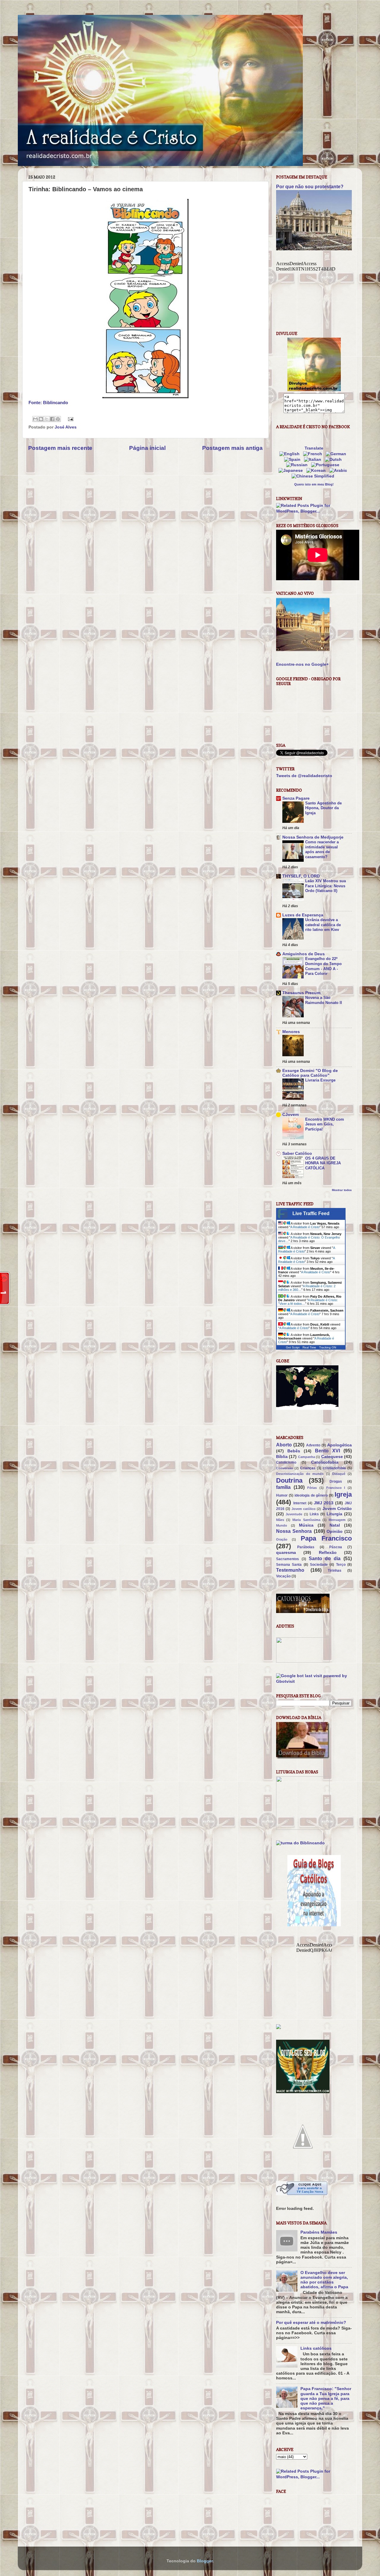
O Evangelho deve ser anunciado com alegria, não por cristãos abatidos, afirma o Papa (324, 2280)
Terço (341, 1565)
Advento (313, 1445)
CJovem (290, 1115)
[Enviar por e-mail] (35, 419)
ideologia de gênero (311, 1495)
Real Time (309, 1347)
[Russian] (298, 465)
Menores (291, 1032)
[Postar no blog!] (41, 419)
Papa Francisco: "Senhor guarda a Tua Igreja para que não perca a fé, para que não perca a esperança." (326, 2398)
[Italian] (314, 460)
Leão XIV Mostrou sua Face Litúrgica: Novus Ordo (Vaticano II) (326, 886)
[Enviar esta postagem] (70, 419)
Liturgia (334, 1514)
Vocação (283, 1576)
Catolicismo (286, 1462)
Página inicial (147, 448)
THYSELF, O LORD (301, 876)
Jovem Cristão (337, 1509)
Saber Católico (297, 1153)
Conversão (285, 1468)
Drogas (336, 1481)
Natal (335, 1525)
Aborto (284, 1445)
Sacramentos (288, 1559)
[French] (314, 454)
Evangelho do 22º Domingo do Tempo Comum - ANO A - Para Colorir (323, 966)
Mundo (282, 1525)
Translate (314, 448)
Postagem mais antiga (232, 448)
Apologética (339, 1445)
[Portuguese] (326, 465)
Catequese (332, 1457)
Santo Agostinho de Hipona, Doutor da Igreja (323, 808)
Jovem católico (304, 1509)
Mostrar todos (342, 1190)
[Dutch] (334, 460)
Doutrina (289, 1480)
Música (306, 1525)
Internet (300, 1503)
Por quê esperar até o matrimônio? (311, 2323)
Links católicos (316, 2348)
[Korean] (317, 471)
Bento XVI (327, 1451)
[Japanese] (292, 471)
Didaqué (339, 1474)
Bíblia (282, 1457)
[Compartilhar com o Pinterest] (58, 419)
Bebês (294, 1451)
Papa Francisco (326, 1538)
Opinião (335, 1531)
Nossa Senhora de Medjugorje (313, 837)
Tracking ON (328, 1347)
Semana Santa (289, 1565)
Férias (312, 1488)
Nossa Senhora (294, 1531)
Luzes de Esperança (303, 915)
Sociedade (319, 1565)
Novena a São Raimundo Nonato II (324, 1000)
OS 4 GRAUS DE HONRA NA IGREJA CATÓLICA (323, 1163)
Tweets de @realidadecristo (304, 776)
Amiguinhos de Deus (304, 954)
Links (314, 1514)
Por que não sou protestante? (310, 187)
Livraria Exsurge (320, 1080)
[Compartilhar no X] (47, 419)
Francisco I (336, 1488)
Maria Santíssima (306, 1520)
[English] (291, 454)
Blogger (205, 2561)
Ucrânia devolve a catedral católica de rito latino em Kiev (323, 925)
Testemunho (290, 1570)
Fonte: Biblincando (48, 403)
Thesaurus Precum (301, 993)
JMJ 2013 (324, 1503)
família (283, 1487)
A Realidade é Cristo (305, 1227)
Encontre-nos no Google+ (302, 664)
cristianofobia (334, 1468)
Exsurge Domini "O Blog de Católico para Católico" (310, 1073)
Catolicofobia (325, 1462)
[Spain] (293, 460)
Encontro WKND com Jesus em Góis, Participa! (325, 1124)
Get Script (293, 1347)
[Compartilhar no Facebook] (52, 419)
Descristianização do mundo (300, 1474)
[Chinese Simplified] (314, 476)
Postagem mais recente (60, 448)
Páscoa (336, 1547)
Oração (282, 1539)
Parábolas (306, 1547)
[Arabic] (339, 471)
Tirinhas (335, 1571)
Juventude (294, 1514)
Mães (280, 1520)
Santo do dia (325, 1558)
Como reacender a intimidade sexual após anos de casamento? (322, 849)
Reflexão (328, 1553)
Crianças (308, 1468)
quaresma (286, 1553)
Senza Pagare (296, 798)
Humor (282, 1495)
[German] (337, 454)
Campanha (307, 1457)
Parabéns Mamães (319, 2232)
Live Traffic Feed (311, 1213)
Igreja (343, 1494)
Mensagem (337, 1520)
